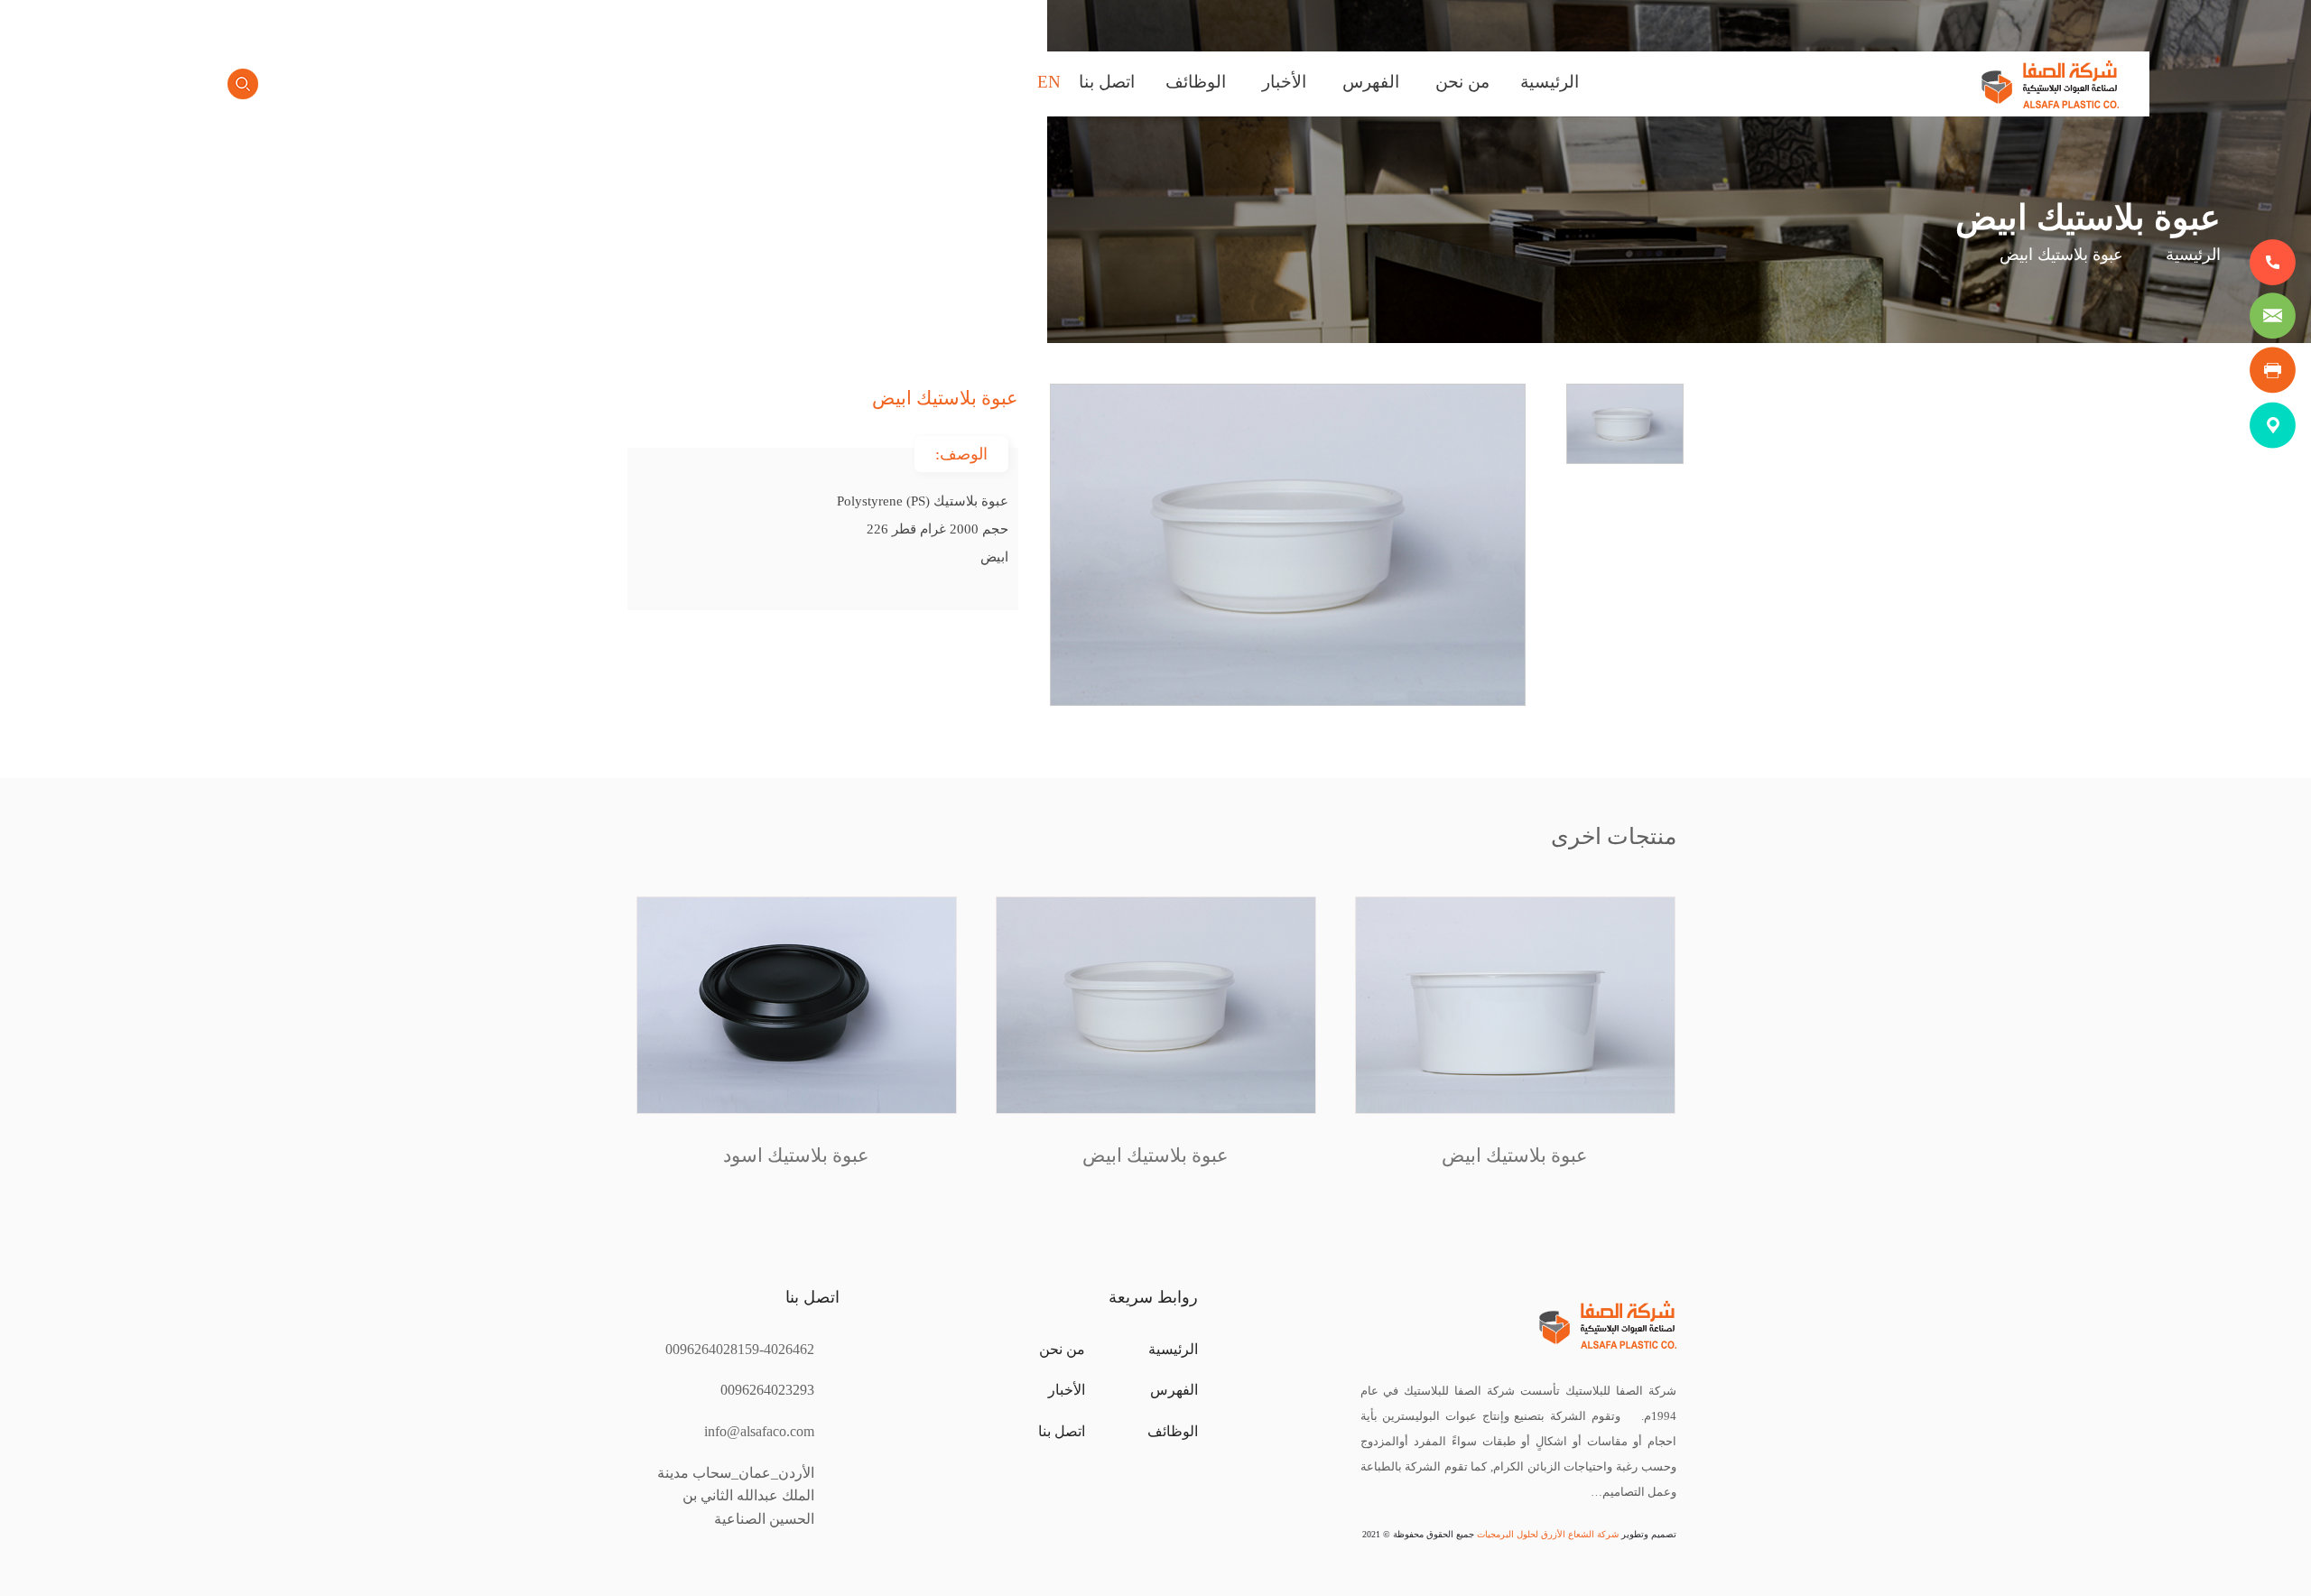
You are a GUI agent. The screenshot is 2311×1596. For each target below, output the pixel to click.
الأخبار (1284, 82)
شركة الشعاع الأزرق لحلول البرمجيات (1546, 1534)
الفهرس (1371, 82)
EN (1049, 82)
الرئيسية (1550, 82)
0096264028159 (712, 1349)
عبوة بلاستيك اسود (797, 1155)
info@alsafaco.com (759, 1431)
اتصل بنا (1107, 82)
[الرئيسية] (2050, 103)
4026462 (789, 1349)
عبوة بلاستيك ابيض (1516, 1155)
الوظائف (1196, 82)
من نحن (1462, 82)
